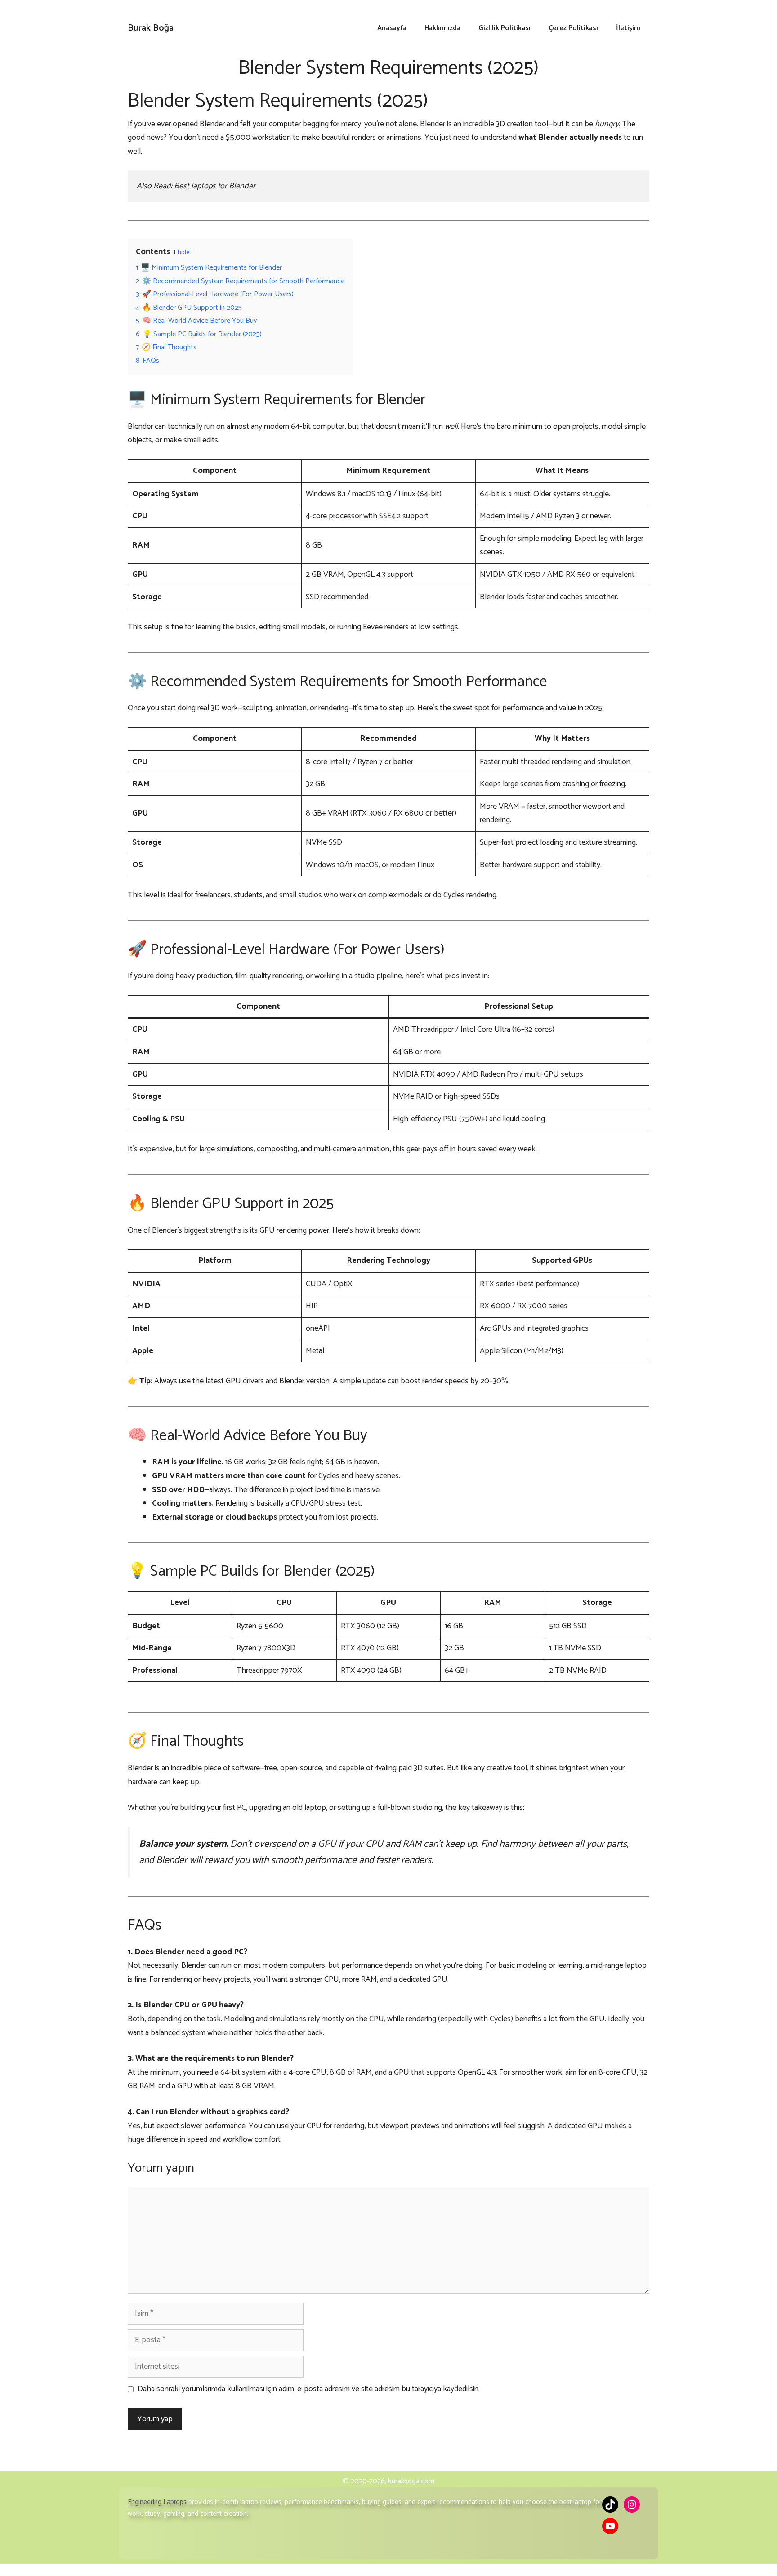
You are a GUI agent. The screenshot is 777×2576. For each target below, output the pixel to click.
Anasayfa (392, 28)
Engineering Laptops (157, 2502)
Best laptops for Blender (215, 186)
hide (183, 252)
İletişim (628, 28)
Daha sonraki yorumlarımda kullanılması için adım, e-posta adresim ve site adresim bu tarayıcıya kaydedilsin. (309, 2389)
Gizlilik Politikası (505, 28)
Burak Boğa (151, 28)
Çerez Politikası (573, 28)
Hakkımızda (442, 28)
